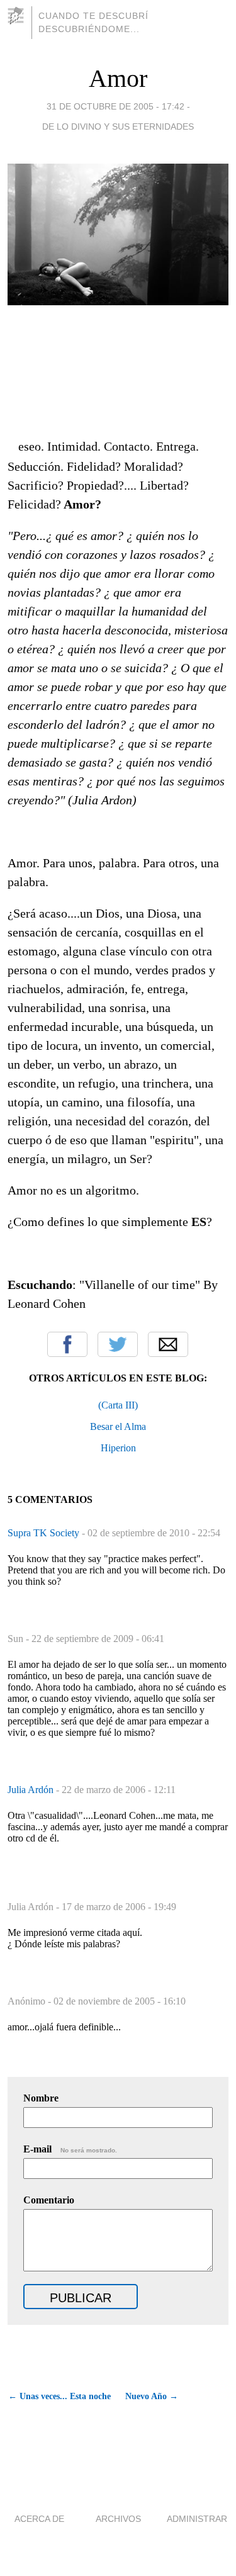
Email (168, 1344)
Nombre (41, 2098)
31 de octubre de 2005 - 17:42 (115, 106)
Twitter (118, 1344)
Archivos (118, 2519)
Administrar (197, 2519)
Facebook (67, 1344)
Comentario (49, 2200)
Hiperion (118, 1448)
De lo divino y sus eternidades (118, 127)
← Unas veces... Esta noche (59, 2396)
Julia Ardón (32, 1790)
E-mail (70, 2149)
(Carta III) (118, 1405)
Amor (118, 78)
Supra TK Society (45, 1533)
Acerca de (39, 2519)
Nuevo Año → (152, 2396)
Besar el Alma (118, 1426)
